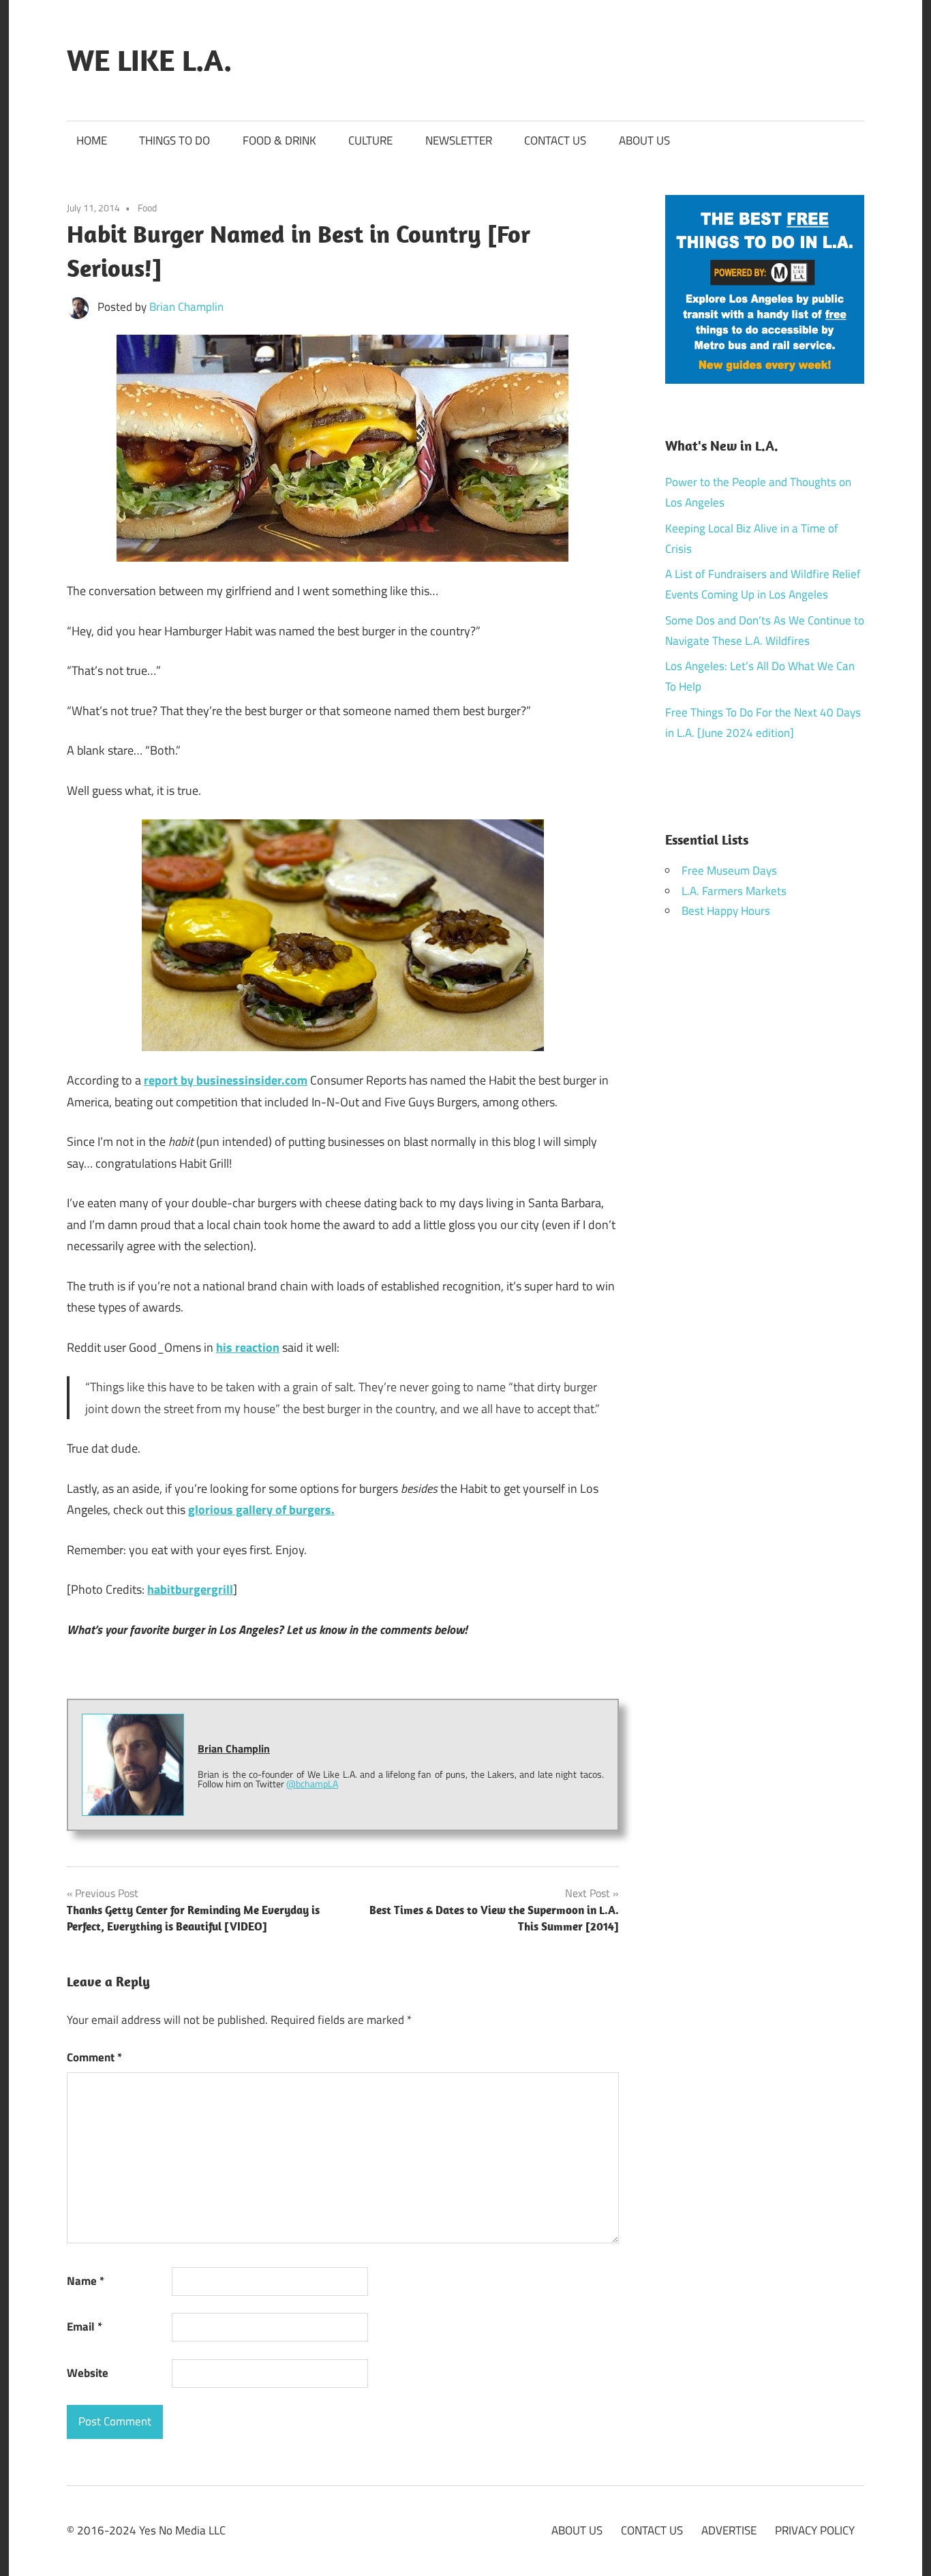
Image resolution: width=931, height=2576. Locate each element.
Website (88, 2373)
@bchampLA (312, 1784)
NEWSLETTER (459, 140)
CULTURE (370, 140)
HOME (92, 140)
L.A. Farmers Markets (734, 891)
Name (86, 2281)
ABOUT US (644, 140)
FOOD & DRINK (279, 140)
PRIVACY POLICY (815, 2530)
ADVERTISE (729, 2530)
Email (85, 2327)
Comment (94, 2057)
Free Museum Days (729, 870)
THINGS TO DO (174, 140)
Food (147, 208)
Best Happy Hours (726, 911)
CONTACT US (555, 140)
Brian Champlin (186, 307)
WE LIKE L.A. (149, 60)
